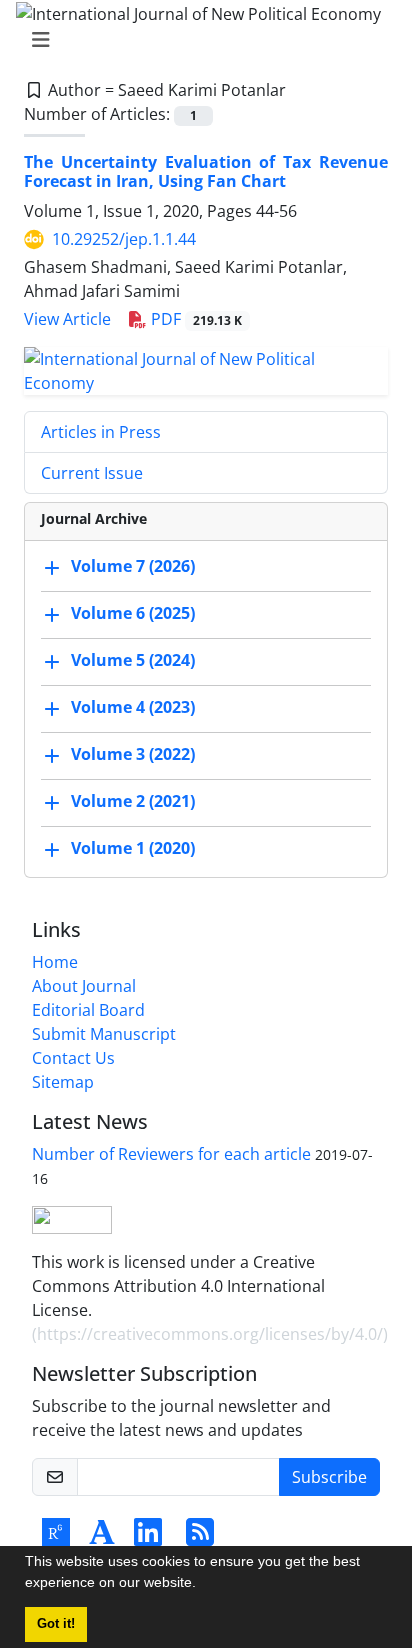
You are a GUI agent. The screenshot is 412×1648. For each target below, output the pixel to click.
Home (55, 962)
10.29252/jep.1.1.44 (124, 239)
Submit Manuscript (104, 1034)
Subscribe (329, 1477)
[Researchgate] (56, 1538)
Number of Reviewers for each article (171, 1154)
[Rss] (200, 1538)
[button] (203, 1585)
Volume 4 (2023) (133, 708)
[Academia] (102, 1538)
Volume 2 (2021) (133, 802)
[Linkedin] (148, 1538)
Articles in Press (101, 432)
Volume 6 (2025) (133, 614)
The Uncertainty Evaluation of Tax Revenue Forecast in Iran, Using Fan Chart (206, 171)
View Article (67, 319)
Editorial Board (88, 1010)
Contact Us (73, 1058)
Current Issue (92, 473)
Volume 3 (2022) (133, 755)
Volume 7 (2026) (133, 567)
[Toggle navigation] (200, 40)
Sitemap (63, 1082)
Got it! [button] (56, 1624)
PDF (194, 319)
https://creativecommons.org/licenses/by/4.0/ (210, 1334)
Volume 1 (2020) (133, 849)
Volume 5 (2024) (133, 661)
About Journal (84, 986)
